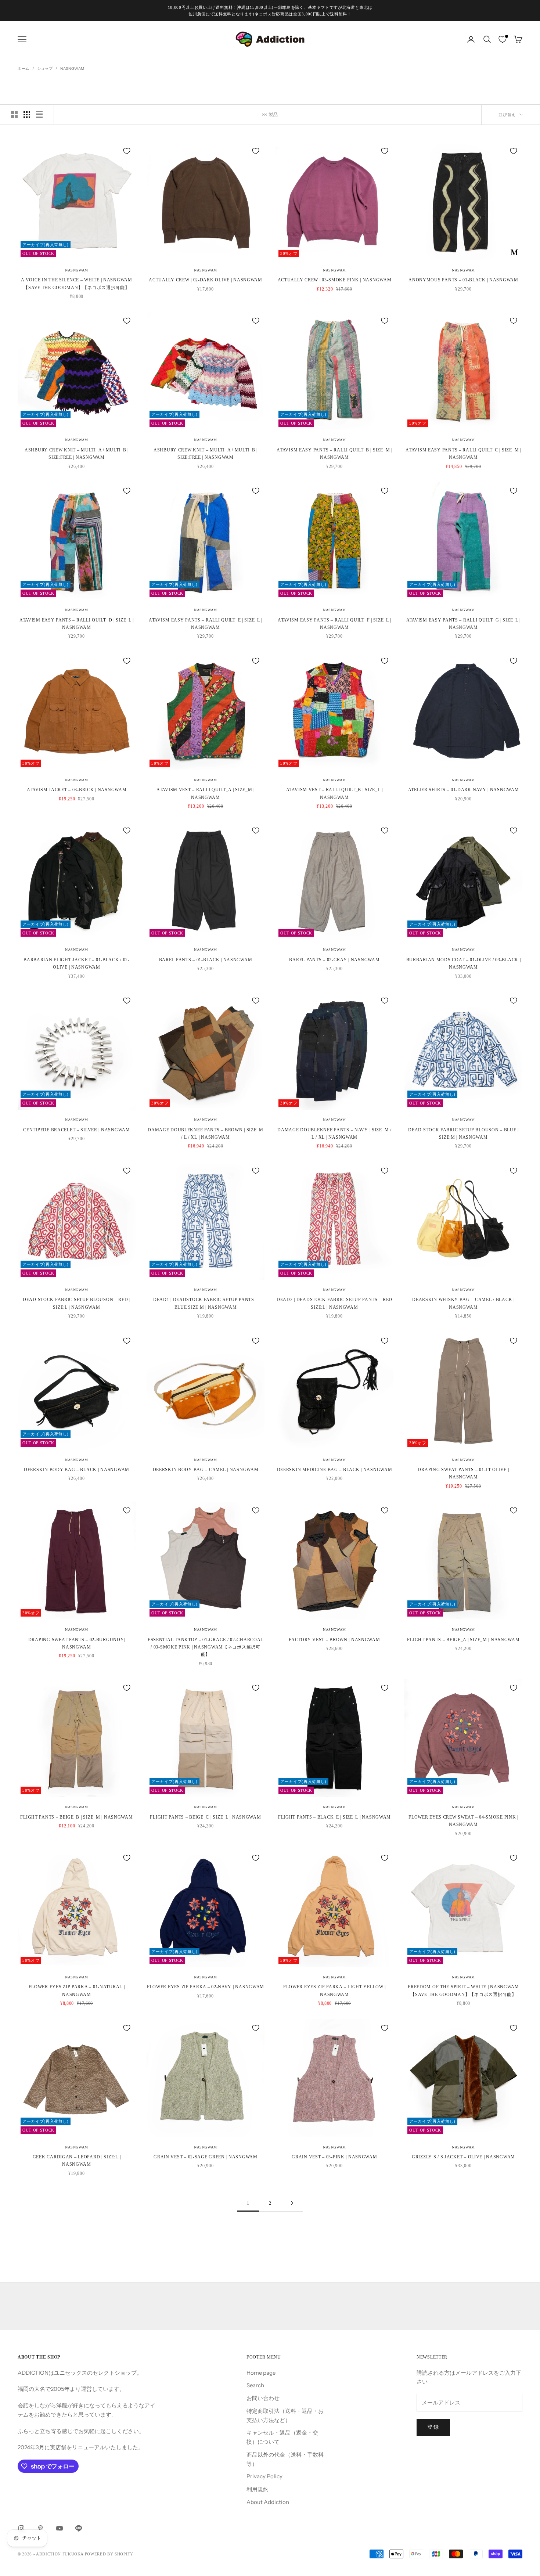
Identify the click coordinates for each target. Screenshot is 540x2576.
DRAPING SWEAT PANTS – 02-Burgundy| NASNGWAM (77, 1643)
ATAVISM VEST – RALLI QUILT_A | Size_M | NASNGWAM (206, 793)
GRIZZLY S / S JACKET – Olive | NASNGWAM (463, 2157)
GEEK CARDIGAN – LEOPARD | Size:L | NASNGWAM (77, 2161)
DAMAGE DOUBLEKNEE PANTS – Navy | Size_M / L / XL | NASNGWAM (334, 1134)
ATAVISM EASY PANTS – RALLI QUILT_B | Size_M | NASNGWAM (334, 454)
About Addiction (268, 2502)
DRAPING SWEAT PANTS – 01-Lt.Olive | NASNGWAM (463, 1473)
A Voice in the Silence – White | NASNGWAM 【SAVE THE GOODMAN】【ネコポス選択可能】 (77, 284)
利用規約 (258, 2489)
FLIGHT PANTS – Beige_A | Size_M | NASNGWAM (463, 1640)
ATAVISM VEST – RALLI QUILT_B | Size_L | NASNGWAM (334, 793)
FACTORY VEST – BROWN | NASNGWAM (334, 1640)
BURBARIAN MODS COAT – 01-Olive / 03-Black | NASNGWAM (464, 963)
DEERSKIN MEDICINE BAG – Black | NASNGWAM (335, 1470)
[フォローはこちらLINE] (79, 2528)
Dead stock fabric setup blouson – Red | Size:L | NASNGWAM (77, 1303)
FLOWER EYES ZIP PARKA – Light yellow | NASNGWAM (334, 1990)
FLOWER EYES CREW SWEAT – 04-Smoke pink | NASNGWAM (463, 1821)
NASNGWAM (72, 69)
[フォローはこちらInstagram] (21, 2528)
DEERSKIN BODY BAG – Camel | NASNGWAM (206, 1470)
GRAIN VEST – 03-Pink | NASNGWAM (334, 2157)
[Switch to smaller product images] (27, 115)
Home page (261, 2373)
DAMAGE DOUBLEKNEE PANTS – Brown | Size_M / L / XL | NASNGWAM (206, 1134)
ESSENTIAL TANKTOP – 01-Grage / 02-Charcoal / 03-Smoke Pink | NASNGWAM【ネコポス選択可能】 (206, 1647)
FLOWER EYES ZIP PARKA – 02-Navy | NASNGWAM (206, 1987)
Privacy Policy (264, 2476)
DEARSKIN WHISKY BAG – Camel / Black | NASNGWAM (463, 1303)
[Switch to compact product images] (39, 115)
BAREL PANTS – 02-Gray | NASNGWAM (334, 960)
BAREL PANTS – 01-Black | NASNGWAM (206, 960)
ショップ (45, 69)
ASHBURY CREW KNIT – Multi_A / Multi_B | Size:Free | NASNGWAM (77, 454)
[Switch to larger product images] (14, 115)
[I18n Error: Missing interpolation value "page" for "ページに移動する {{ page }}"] (292, 2203)
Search (255, 2385)
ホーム (24, 69)
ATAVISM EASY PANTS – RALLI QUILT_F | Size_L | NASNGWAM (334, 624)
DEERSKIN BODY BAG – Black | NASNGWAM (77, 1470)
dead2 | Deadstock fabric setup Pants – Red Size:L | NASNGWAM (334, 1303)
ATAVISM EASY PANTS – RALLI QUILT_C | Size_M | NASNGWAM (463, 454)
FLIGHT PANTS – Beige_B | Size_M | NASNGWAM (76, 1817)
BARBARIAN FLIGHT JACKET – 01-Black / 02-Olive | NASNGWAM (77, 963)
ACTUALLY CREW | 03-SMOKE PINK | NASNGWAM (335, 280)
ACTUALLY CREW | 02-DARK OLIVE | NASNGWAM (206, 280)
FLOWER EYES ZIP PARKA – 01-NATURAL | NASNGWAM (77, 1990)
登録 (433, 2427)
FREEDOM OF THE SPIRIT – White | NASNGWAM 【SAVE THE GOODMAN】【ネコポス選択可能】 (463, 1990)
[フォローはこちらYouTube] (60, 2528)
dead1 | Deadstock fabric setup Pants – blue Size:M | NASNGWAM (206, 1303)
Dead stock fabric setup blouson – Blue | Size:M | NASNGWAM (463, 1134)
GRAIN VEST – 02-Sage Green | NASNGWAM (206, 2157)
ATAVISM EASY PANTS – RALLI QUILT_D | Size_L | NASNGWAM (77, 624)
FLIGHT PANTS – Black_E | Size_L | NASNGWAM (334, 1817)
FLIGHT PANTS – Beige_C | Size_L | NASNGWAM (205, 1817)
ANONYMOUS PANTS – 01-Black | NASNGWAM (463, 280)
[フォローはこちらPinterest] (40, 2528)
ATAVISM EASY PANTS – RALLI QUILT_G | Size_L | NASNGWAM (463, 624)
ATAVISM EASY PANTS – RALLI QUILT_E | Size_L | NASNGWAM (206, 624)
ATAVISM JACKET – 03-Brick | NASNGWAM (77, 790)
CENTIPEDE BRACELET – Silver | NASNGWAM (76, 1130)
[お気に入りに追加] (127, 151)
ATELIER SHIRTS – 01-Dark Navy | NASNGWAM (464, 790)
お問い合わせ (263, 2398)
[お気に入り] (503, 39)
